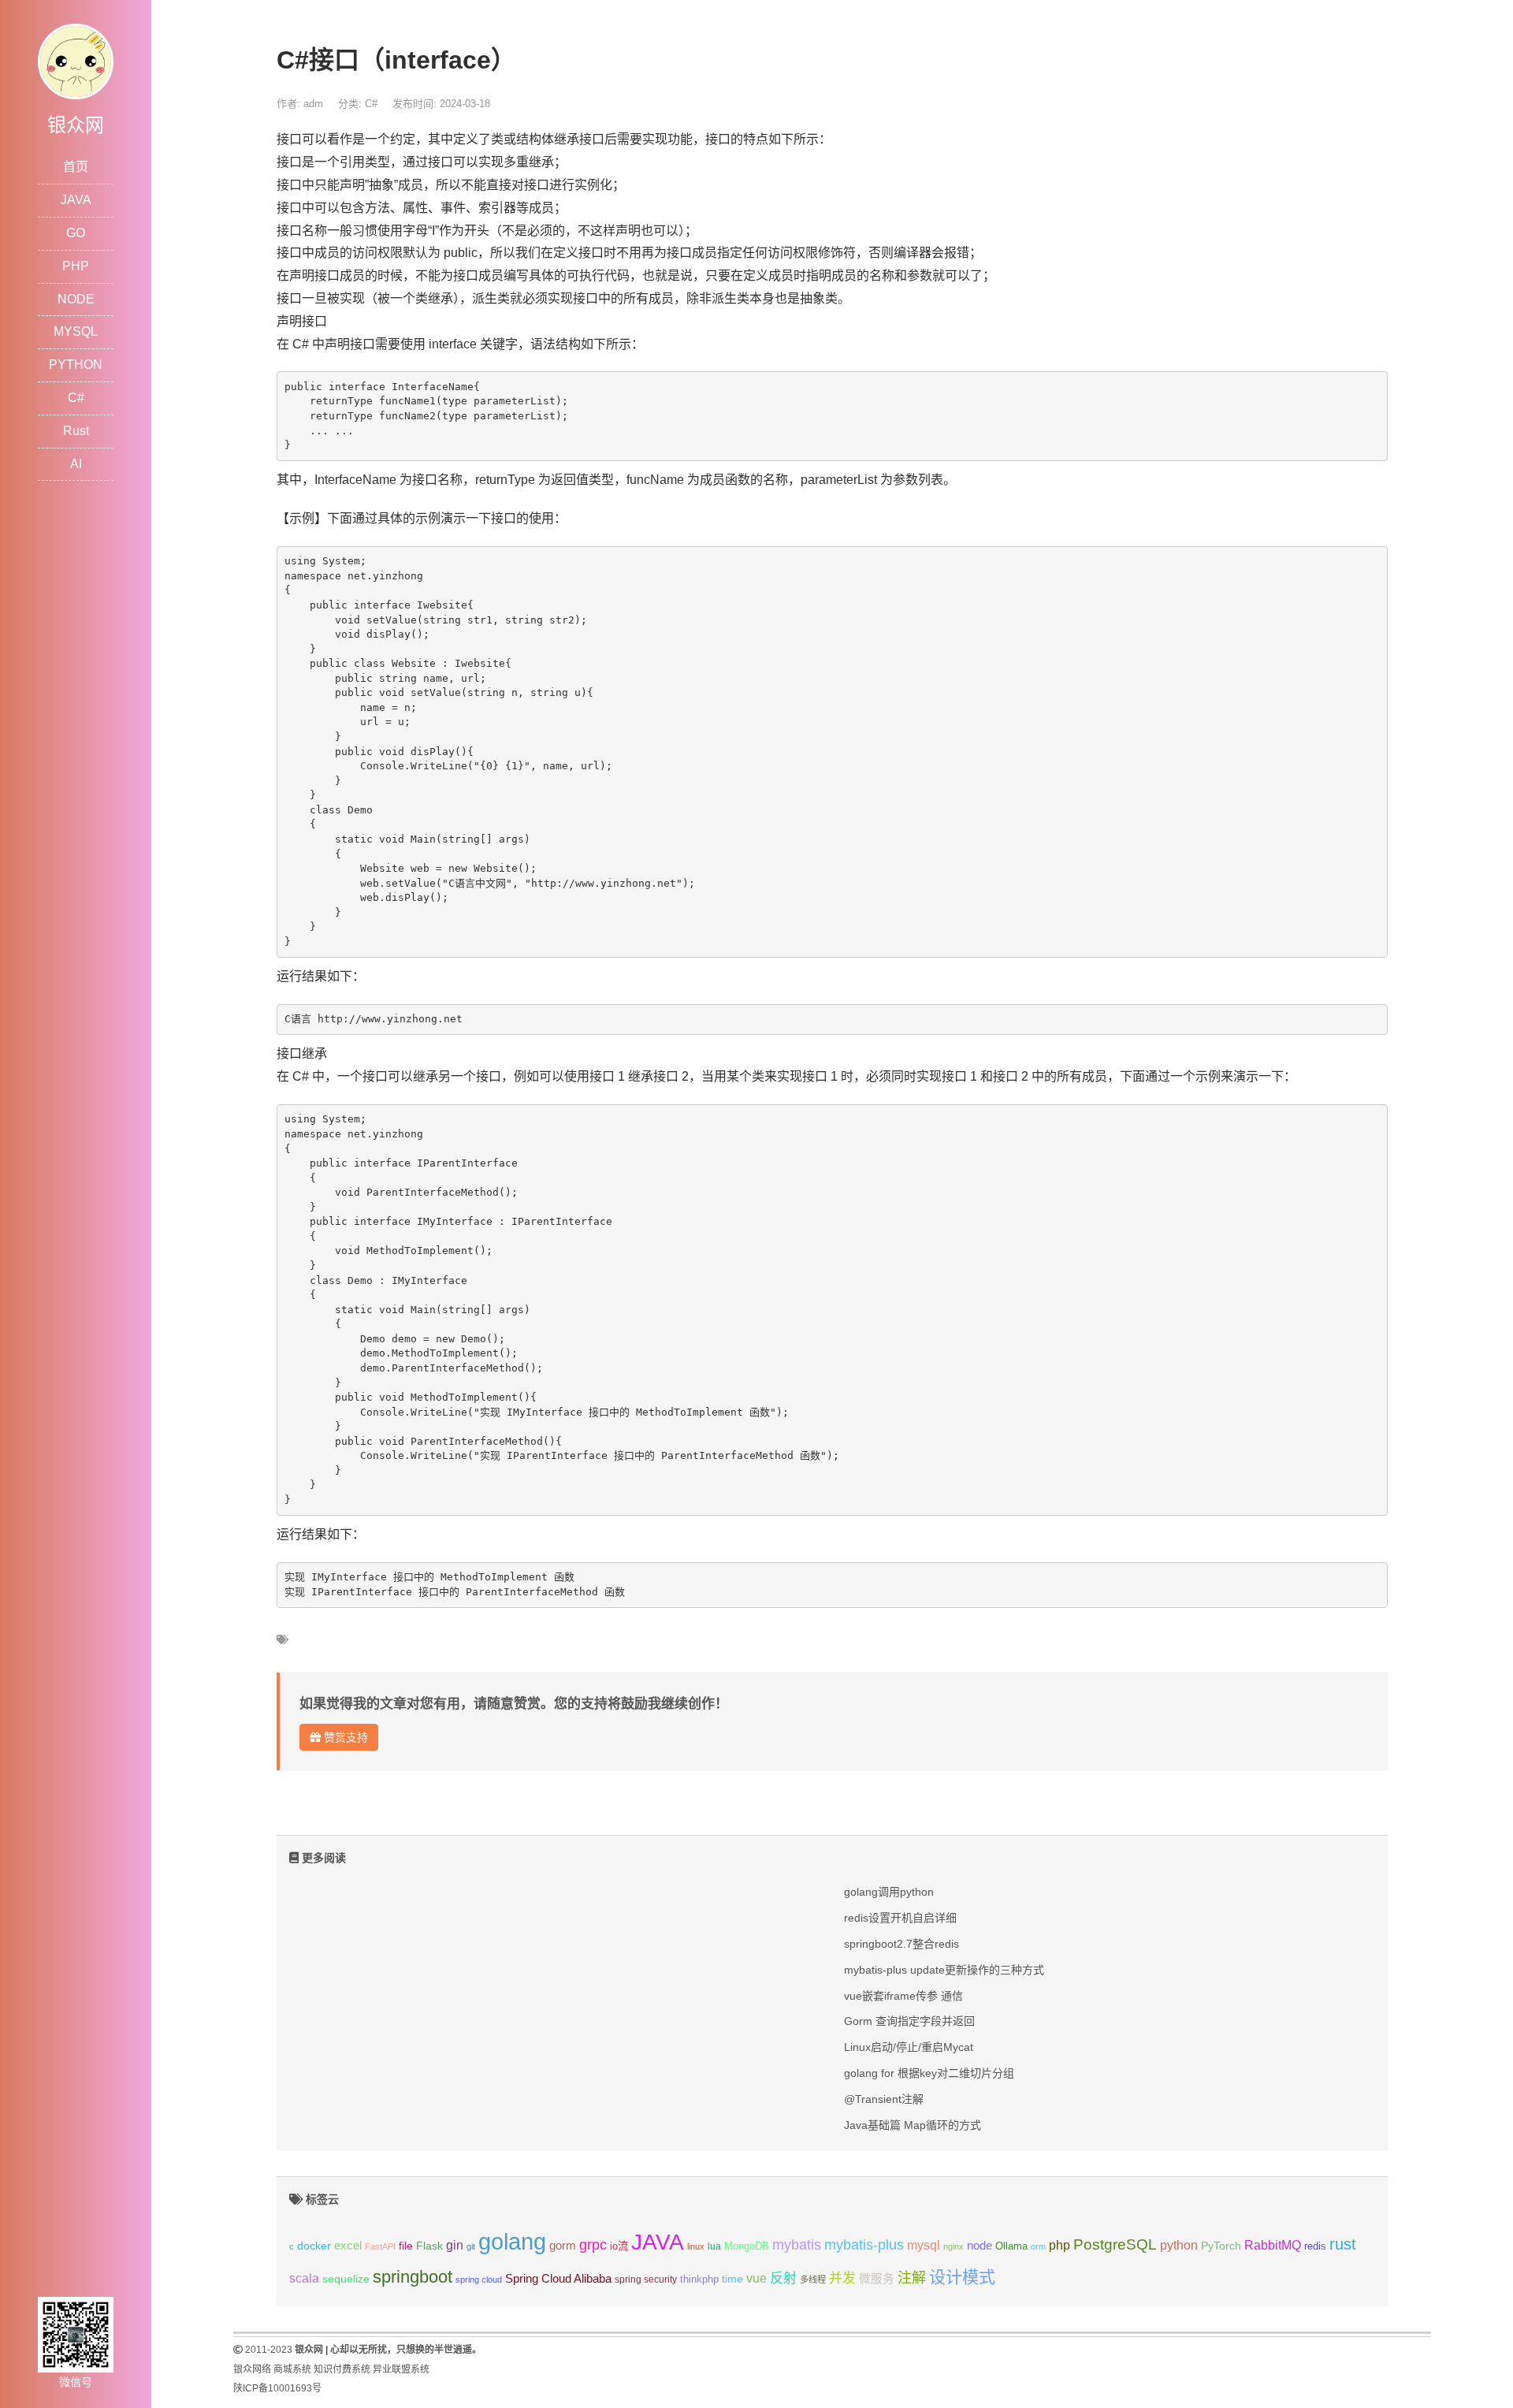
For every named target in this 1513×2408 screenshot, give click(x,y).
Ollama (1011, 2246)
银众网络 (252, 2369)
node (980, 2246)
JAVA (76, 200)
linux (696, 2246)
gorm (563, 2246)
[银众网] (76, 60)
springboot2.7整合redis (901, 1944)
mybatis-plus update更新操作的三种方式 (944, 1970)
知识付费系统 (342, 2369)
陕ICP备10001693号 (277, 2388)
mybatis (797, 2245)
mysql (924, 2245)
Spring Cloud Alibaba (558, 2279)
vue (756, 2278)
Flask (429, 2246)
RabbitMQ (1273, 2245)
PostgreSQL (1115, 2244)
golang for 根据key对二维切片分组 (929, 2073)
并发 (842, 2278)
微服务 (877, 2279)
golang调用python (889, 1892)
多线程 (813, 2280)
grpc (593, 2245)
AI (76, 464)
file (406, 2246)
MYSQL (76, 331)
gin (455, 2245)
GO (76, 233)
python (1179, 2245)
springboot (413, 2277)
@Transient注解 (884, 2099)
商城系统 (292, 2369)
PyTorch (1221, 2246)
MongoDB (747, 2246)
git (471, 2246)
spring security (646, 2280)
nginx (954, 2246)
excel (348, 2246)
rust (1343, 2244)
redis (1315, 2246)
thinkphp (699, 2280)
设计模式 (962, 2277)
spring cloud (479, 2280)
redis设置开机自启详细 (900, 1918)
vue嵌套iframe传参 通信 (903, 1996)
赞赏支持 (344, 1737)
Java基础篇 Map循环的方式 (913, 2125)
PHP (76, 266)
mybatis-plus (864, 2245)
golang (512, 2241)
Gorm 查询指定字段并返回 (909, 2021)
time (732, 2279)
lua (714, 2246)
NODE (76, 299)
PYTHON (76, 365)
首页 (76, 167)
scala (304, 2278)
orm (1038, 2246)
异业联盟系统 (401, 2369)
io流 (619, 2246)
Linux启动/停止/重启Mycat (909, 2047)
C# (76, 398)
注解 (912, 2278)
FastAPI (380, 2246)
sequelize (346, 2279)
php (1059, 2245)
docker (314, 2246)
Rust (76, 431)
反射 (783, 2278)
